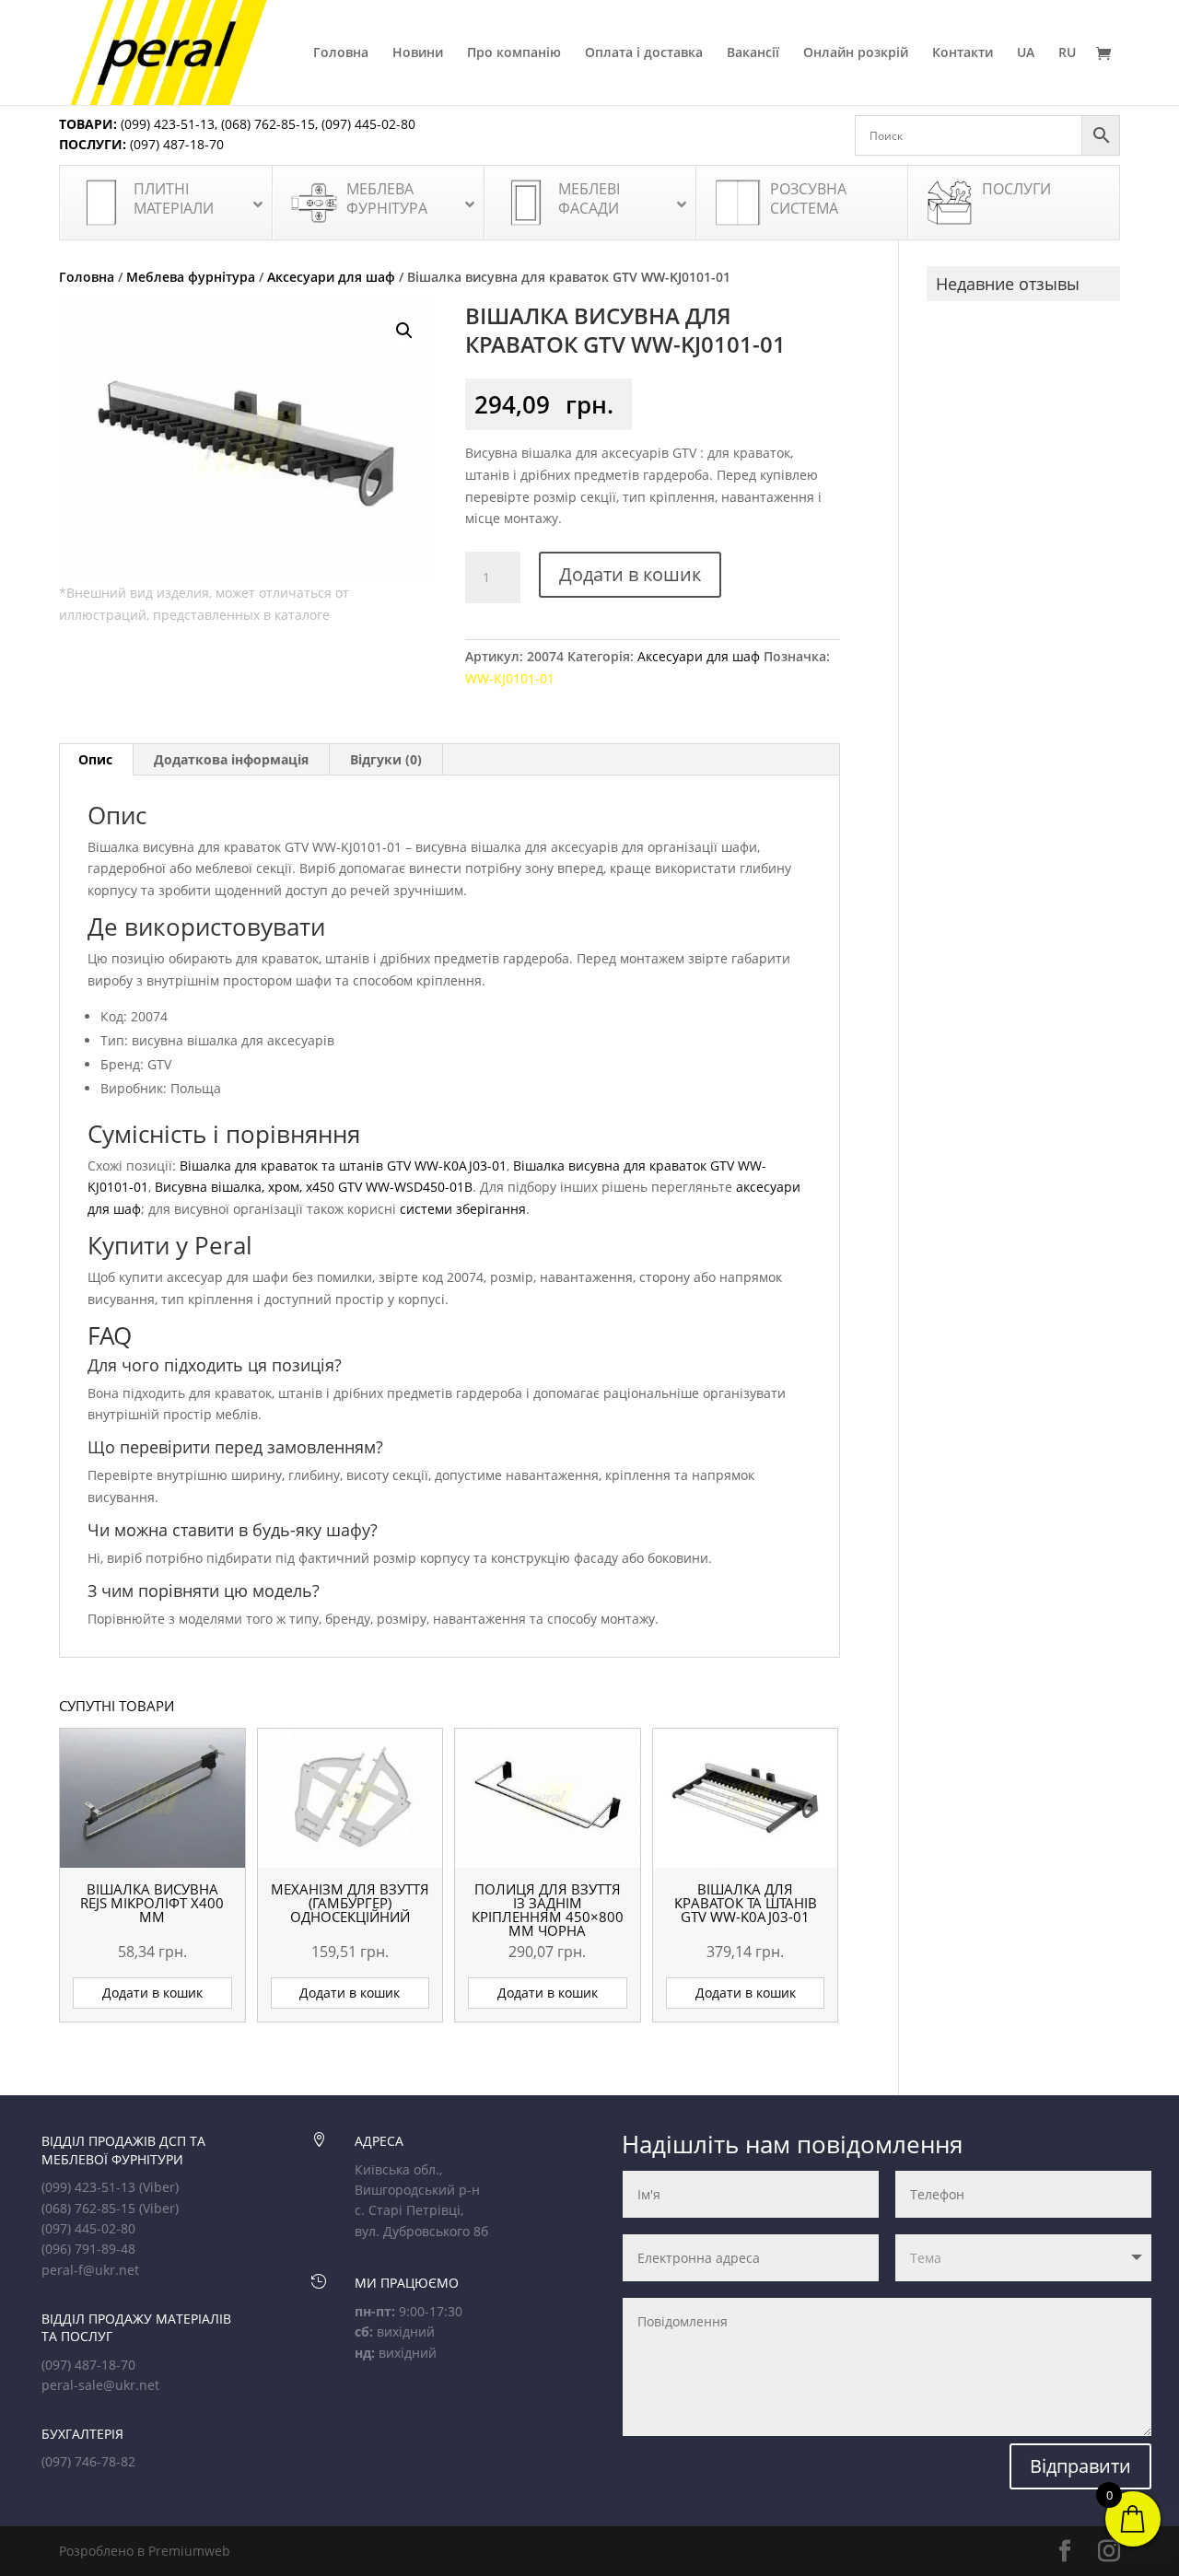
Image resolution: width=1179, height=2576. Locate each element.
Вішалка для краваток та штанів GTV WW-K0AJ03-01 (343, 1166)
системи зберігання (463, 1209)
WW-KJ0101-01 (510, 678)
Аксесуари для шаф (331, 277)
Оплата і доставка (644, 53)
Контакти (963, 53)
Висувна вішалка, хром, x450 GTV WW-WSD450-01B (314, 1187)
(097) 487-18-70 (175, 144)
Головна (341, 53)
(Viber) (159, 2187)
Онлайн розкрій (856, 53)
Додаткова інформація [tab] (231, 759)
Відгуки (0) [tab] (386, 759)
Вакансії (753, 53)
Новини (418, 53)
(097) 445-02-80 (368, 124)
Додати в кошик (630, 574)
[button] (404, 331)
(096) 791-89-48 (88, 2249)
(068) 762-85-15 (268, 124)
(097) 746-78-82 (88, 2461)
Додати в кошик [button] (152, 1993)
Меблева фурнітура (191, 277)
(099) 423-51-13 (166, 124)
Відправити (1080, 2466)
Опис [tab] (95, 759)
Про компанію (514, 53)
